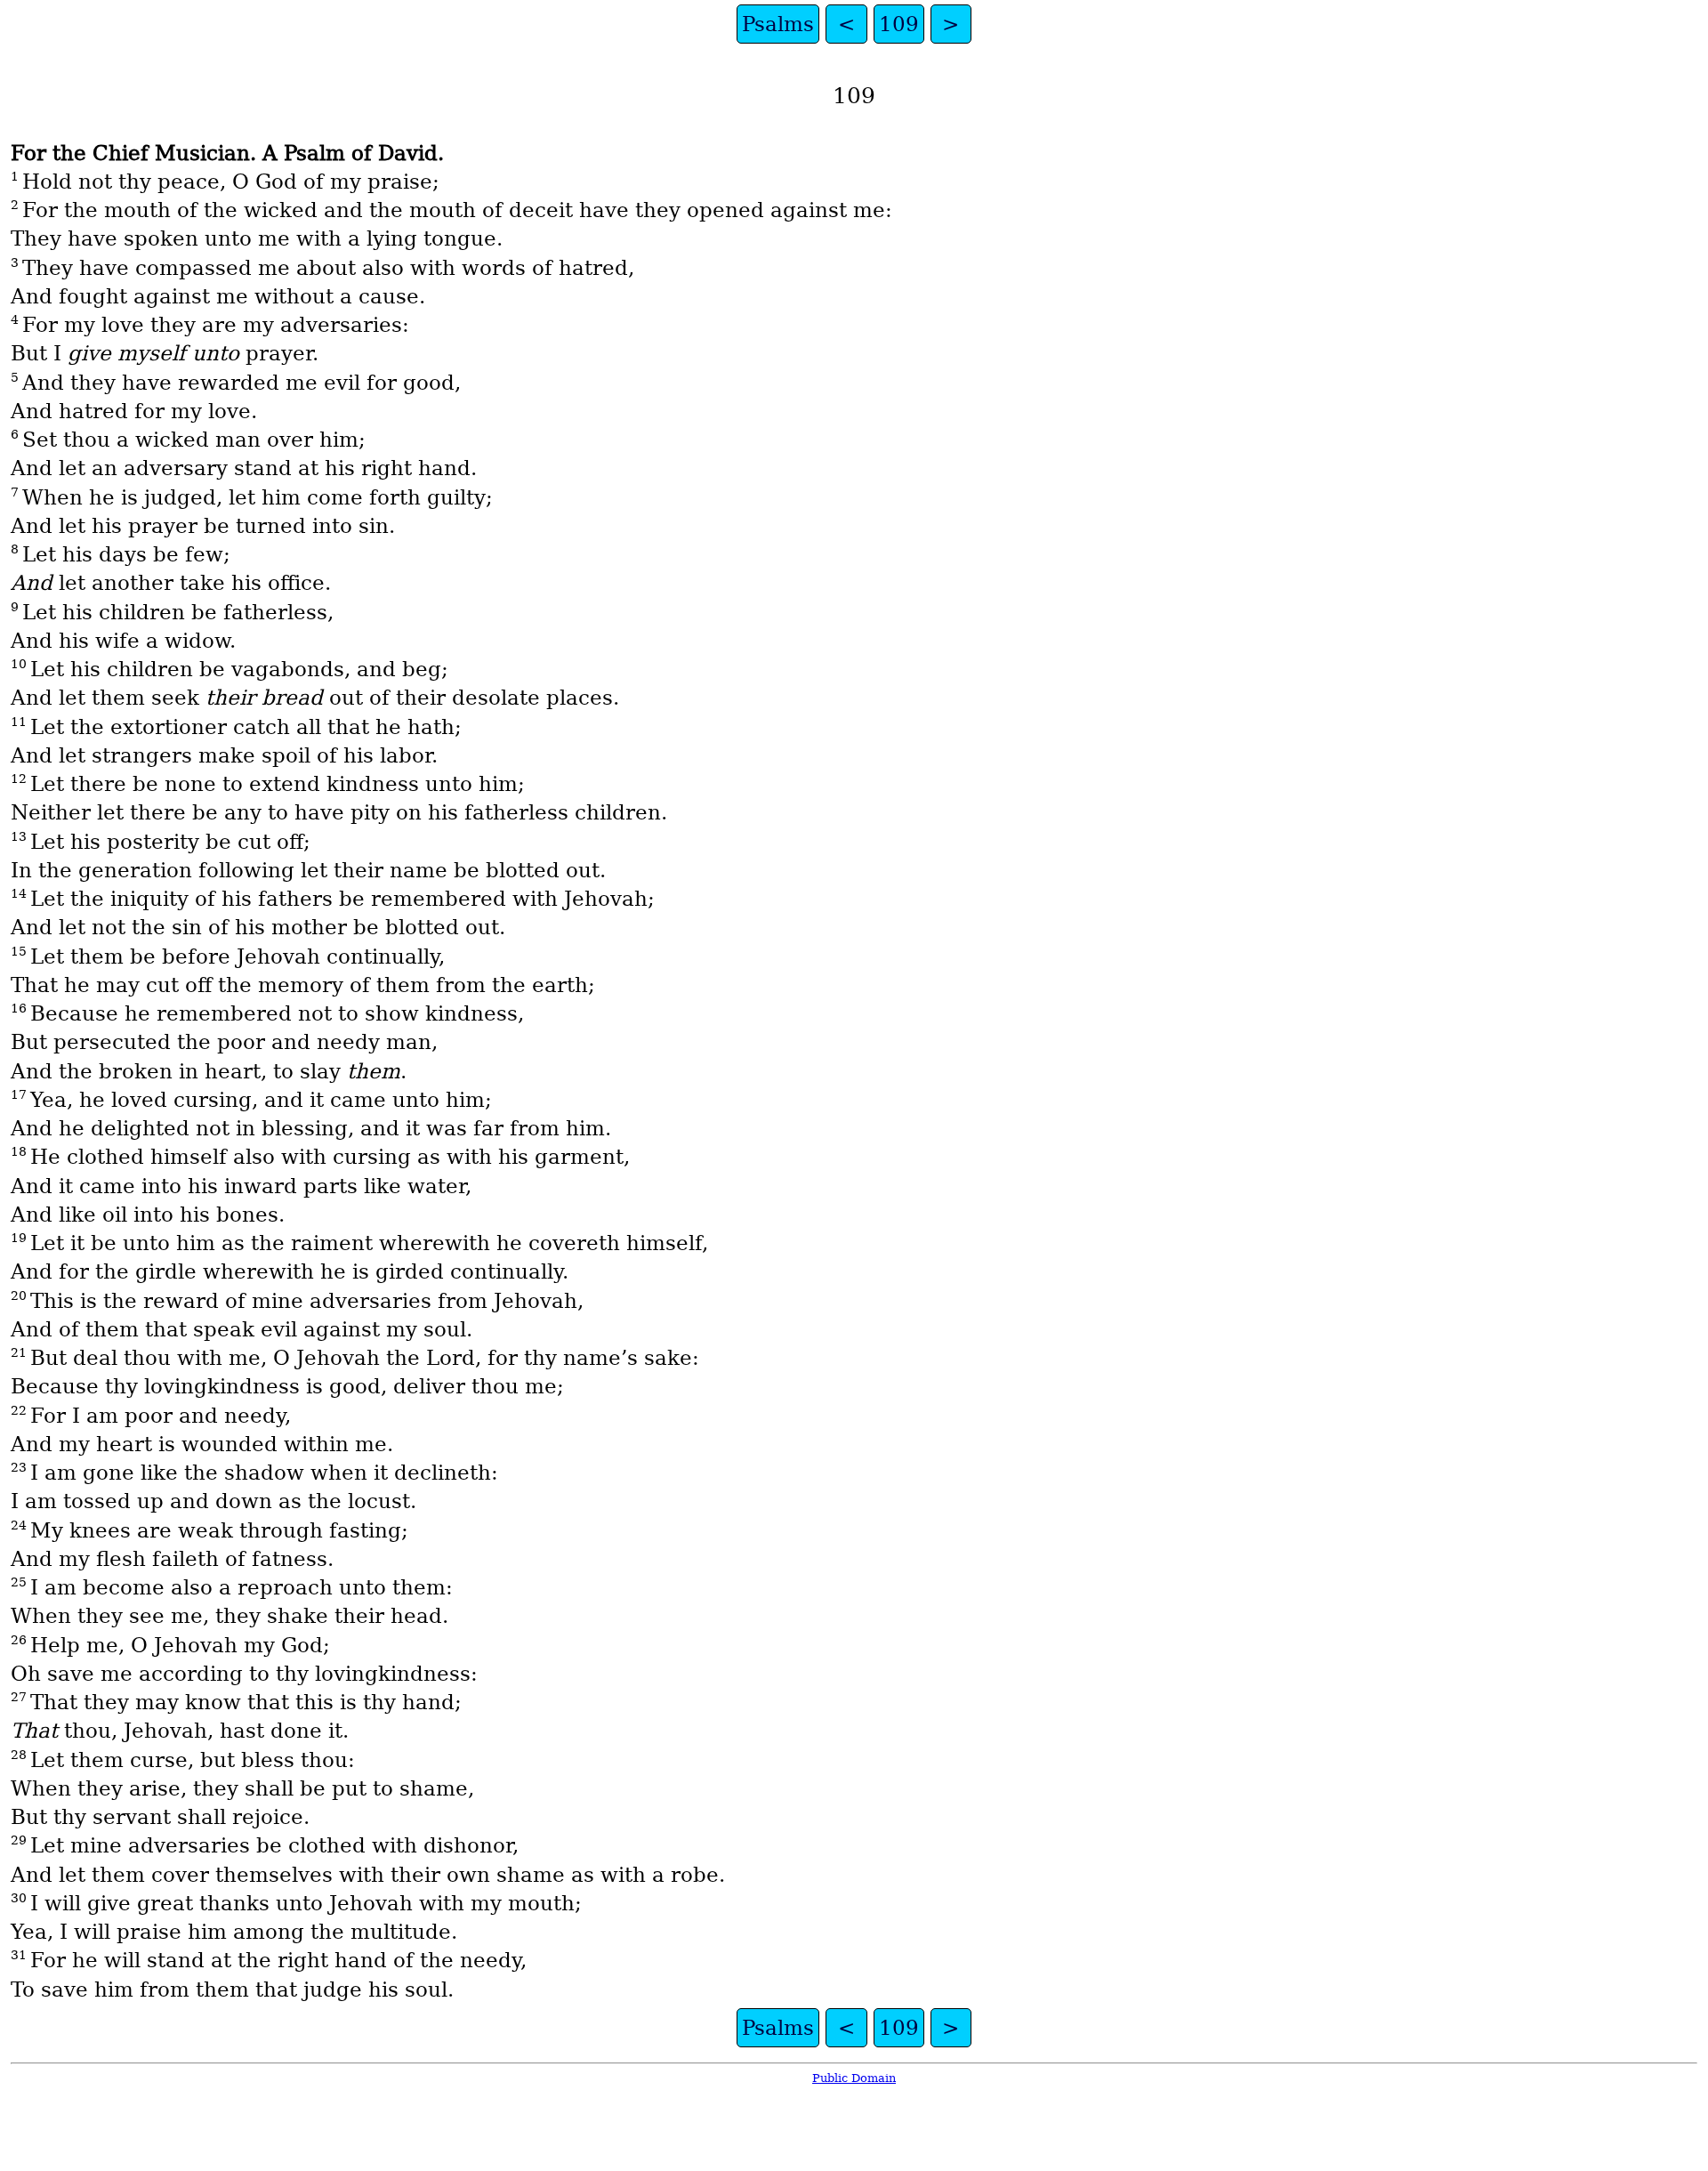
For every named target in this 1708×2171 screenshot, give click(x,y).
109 (899, 24)
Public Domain (854, 2078)
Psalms (778, 24)
